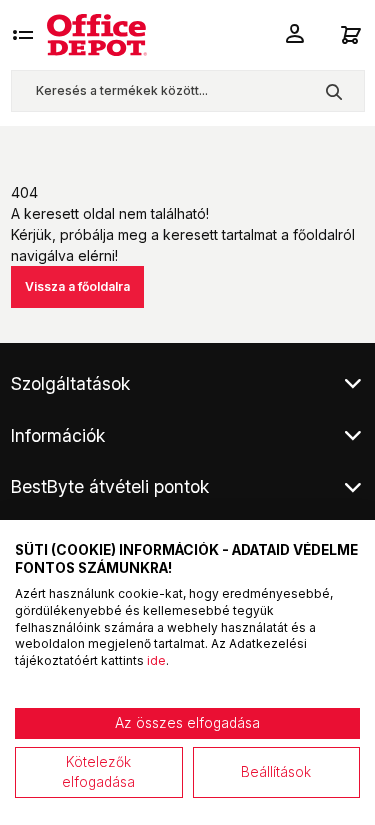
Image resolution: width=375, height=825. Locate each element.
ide (156, 660)
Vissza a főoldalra (77, 286)
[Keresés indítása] (333, 91)
